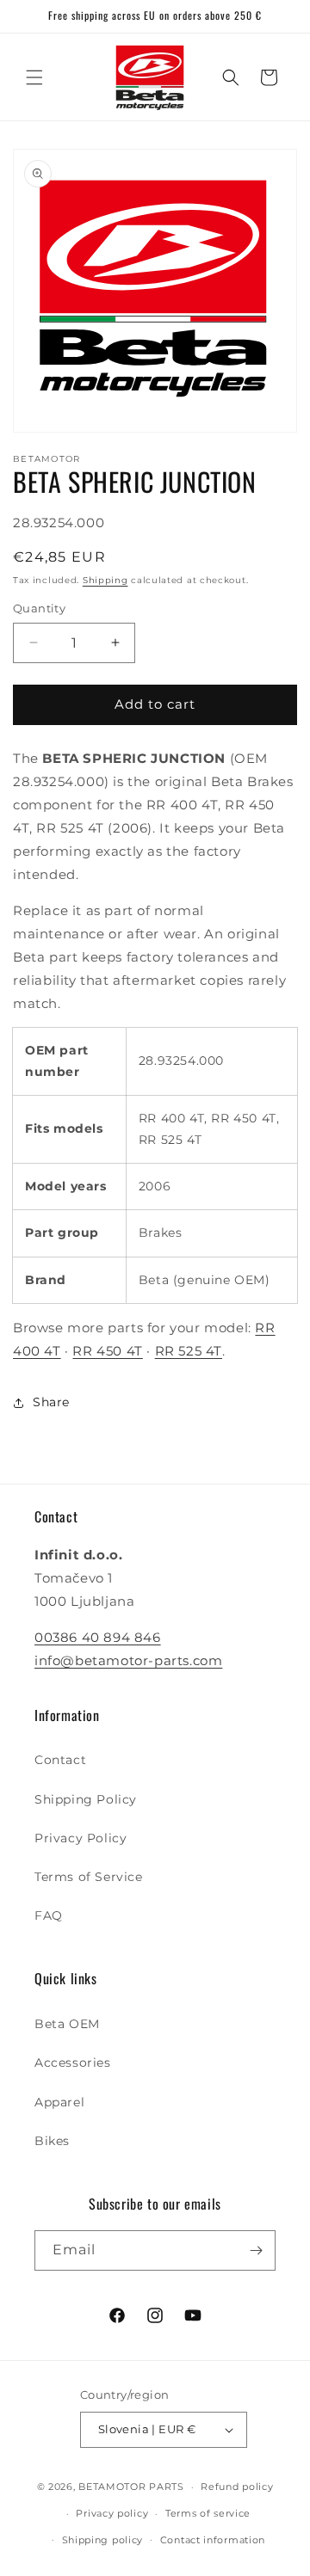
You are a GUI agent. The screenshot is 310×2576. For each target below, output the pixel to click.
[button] (34, 77)
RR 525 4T (189, 1351)
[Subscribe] (256, 2250)
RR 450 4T (107, 1351)
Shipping (105, 580)
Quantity (39, 608)
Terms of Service (89, 1877)
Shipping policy (103, 2540)
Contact (60, 1760)
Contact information (213, 2540)
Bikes (52, 2141)
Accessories (73, 2063)
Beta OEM (67, 2024)
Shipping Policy (86, 1799)
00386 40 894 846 (98, 1637)
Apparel (59, 2102)
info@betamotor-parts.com (128, 1660)
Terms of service (208, 2513)
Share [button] (51, 1402)
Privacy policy (112, 2513)
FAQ (49, 1915)
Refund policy (237, 2487)
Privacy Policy (81, 1838)
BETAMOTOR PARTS (131, 2487)
